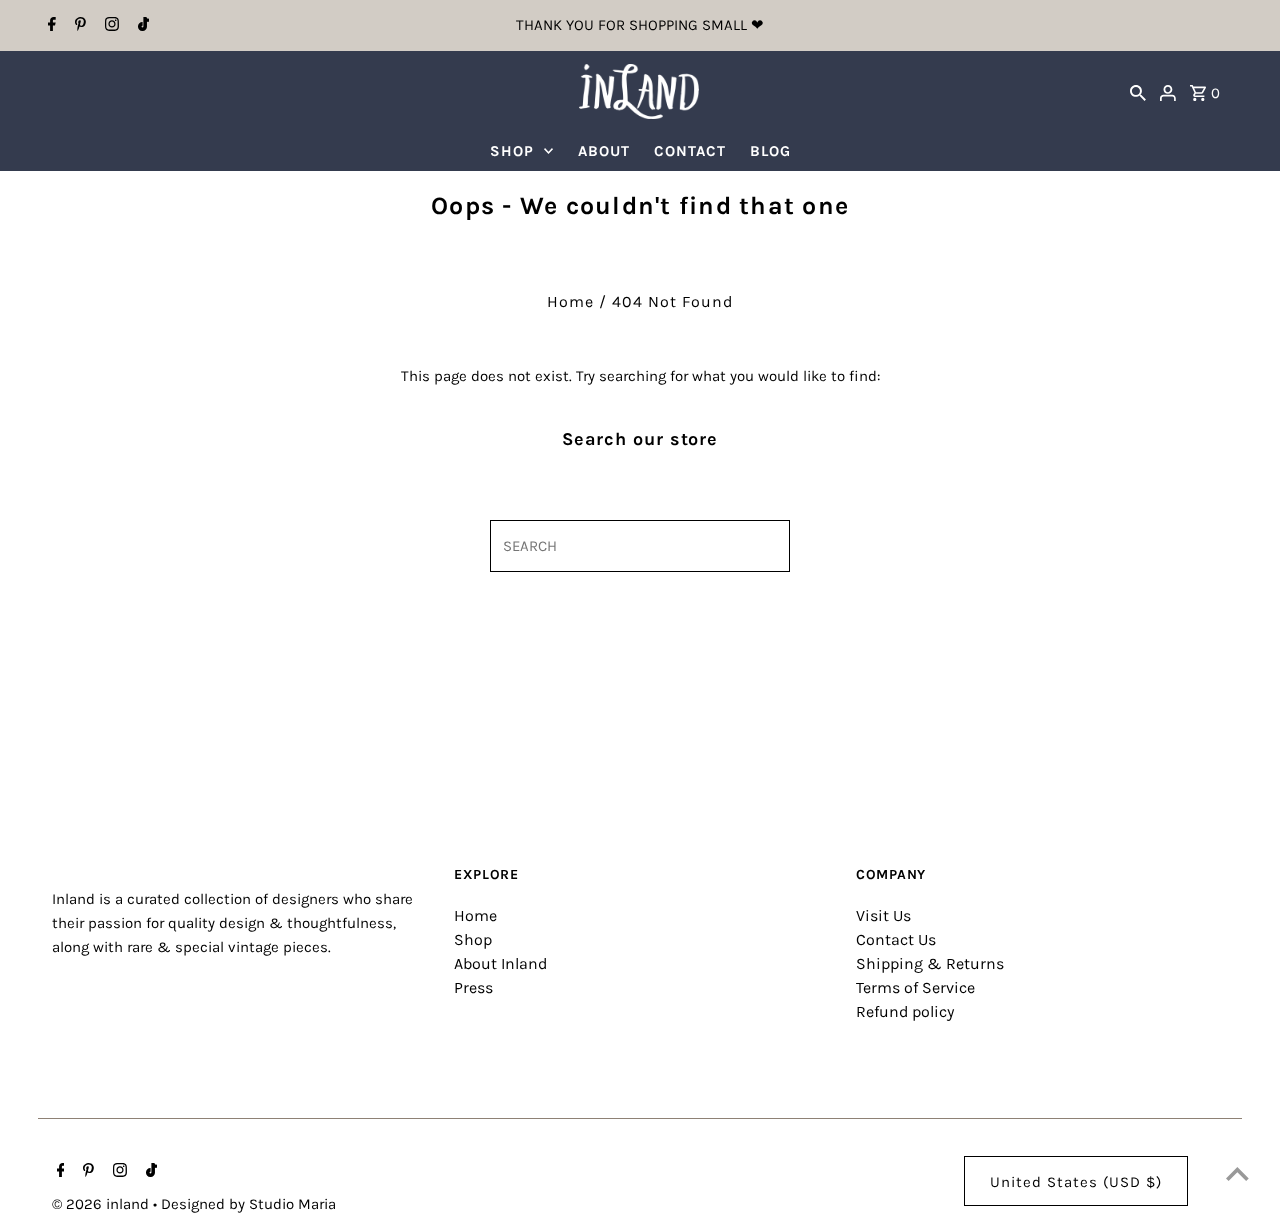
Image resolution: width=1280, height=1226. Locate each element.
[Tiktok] (141, 26)
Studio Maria (292, 1204)
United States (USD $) (1076, 1182)
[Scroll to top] (1237, 1173)
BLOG (770, 151)
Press (473, 987)
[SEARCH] (1138, 91)
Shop (473, 939)
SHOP (512, 151)
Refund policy (905, 1011)
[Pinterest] (78, 26)
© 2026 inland (102, 1204)
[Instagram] (109, 26)
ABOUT (604, 151)
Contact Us (896, 939)
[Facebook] (49, 26)
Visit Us (883, 915)
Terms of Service (915, 987)
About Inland (500, 963)
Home (570, 301)
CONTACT (690, 151)
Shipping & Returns (930, 963)
